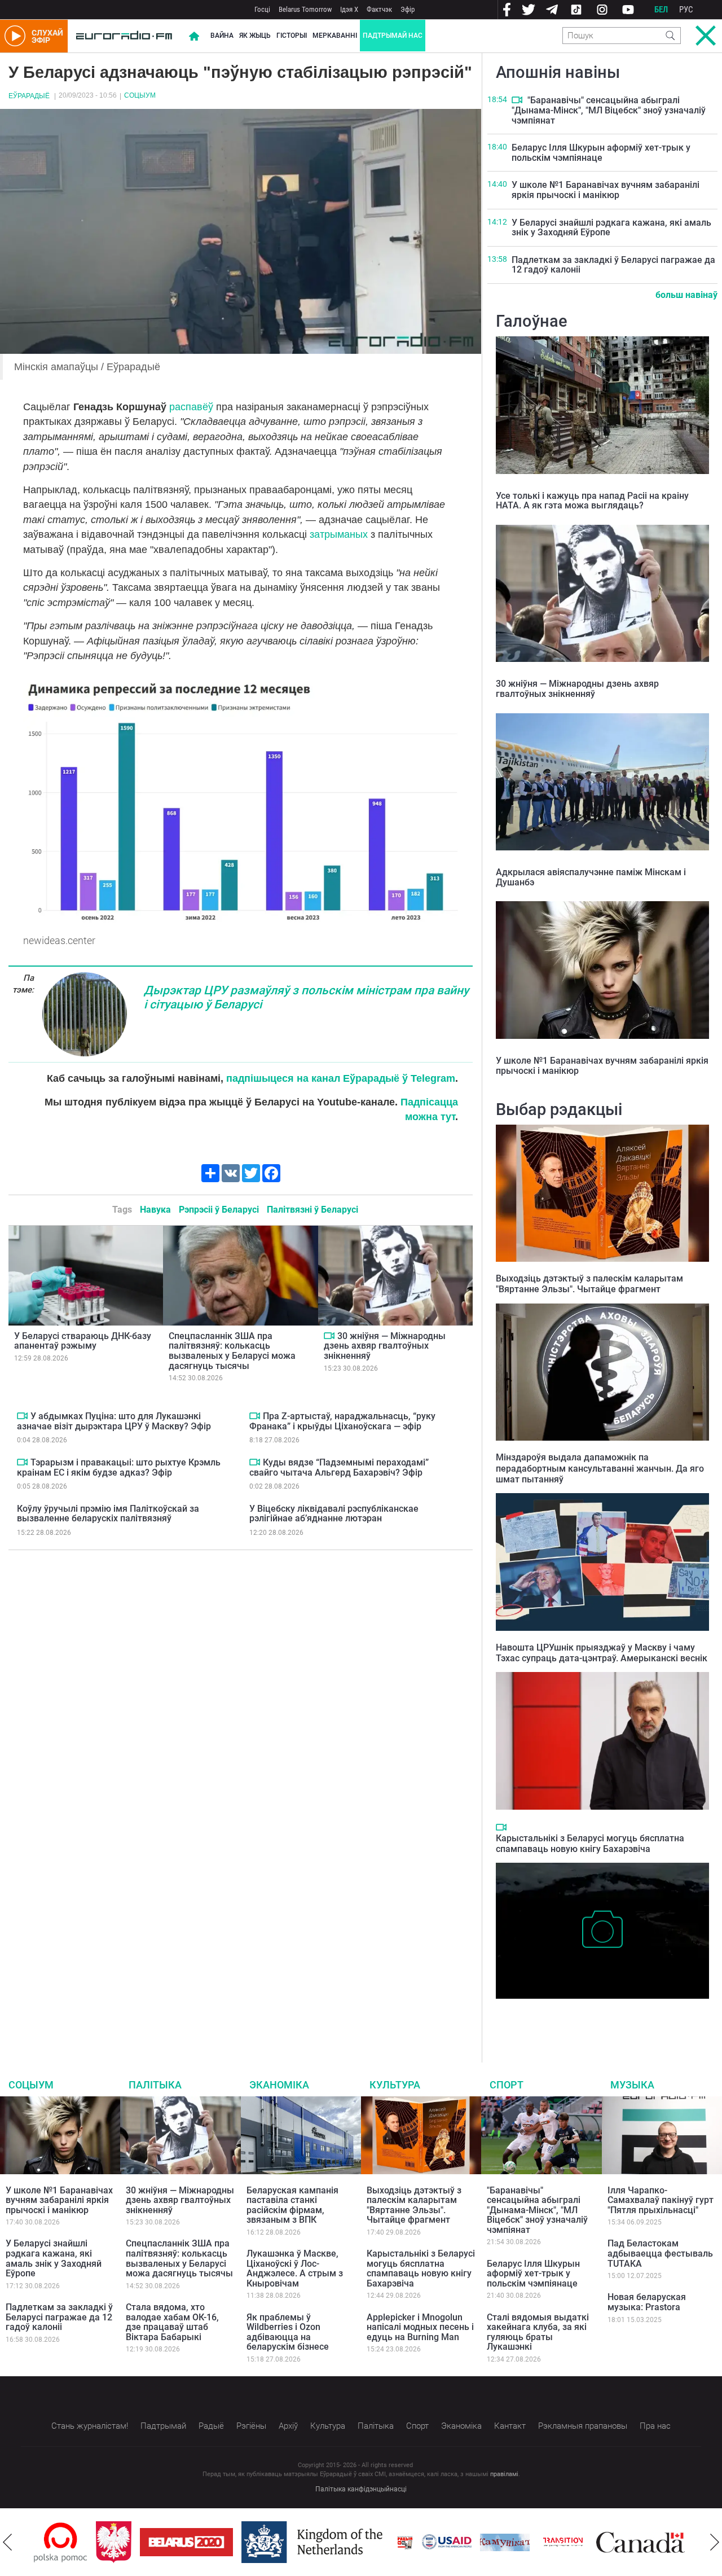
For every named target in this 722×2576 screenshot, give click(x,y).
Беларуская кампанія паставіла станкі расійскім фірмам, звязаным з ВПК (292, 2205)
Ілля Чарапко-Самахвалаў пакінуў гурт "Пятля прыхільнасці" (661, 2200)
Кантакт (510, 2426)
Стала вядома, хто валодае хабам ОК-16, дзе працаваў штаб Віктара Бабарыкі (172, 2322)
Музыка (632, 2085)
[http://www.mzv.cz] (501, 2542)
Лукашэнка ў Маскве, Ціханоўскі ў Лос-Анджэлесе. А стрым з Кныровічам (295, 2268)
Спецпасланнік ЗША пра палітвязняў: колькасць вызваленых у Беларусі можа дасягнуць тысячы (232, 1351)
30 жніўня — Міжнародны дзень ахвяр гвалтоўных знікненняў (385, 1346)
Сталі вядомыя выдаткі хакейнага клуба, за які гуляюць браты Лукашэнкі (538, 2332)
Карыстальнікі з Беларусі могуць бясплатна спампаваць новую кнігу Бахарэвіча (590, 1844)
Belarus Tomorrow (305, 9)
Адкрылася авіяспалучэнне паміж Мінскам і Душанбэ (591, 877)
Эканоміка (279, 2085)
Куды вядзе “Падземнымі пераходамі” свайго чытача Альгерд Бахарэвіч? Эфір (339, 1467)
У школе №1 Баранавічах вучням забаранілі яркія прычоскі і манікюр (606, 190)
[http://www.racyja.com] (343, 2542)
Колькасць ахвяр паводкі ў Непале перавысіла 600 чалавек (598, 2016)
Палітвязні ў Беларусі (312, 1210)
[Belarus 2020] (124, 2542)
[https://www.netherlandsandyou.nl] (253, 2542)
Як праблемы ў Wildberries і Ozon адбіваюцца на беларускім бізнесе (288, 2332)
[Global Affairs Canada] (578, 2542)
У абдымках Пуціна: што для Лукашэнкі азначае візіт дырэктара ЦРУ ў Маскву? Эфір (114, 1421)
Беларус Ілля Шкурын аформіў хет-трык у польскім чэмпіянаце (601, 153)
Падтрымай (163, 2426)
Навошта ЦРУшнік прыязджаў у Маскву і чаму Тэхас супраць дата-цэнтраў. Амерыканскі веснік (602, 1653)
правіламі (504, 2474)
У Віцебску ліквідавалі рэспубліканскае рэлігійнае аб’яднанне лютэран (334, 1514)
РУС (686, 10)
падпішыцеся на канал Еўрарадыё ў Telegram (341, 1078)
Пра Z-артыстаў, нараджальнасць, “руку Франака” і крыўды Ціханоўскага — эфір (342, 1421)
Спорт (507, 2085)
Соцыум (140, 95)
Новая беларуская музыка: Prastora (647, 2302)
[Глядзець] (329, 1336)
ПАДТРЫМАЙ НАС (393, 36)
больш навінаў (686, 295)
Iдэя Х (349, 9)
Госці (262, 9)
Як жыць (255, 36)
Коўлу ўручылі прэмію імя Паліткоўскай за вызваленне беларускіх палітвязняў (108, 1514)
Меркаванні (335, 36)
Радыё (211, 2426)
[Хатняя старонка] (124, 36)
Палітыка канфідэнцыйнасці (361, 2489)
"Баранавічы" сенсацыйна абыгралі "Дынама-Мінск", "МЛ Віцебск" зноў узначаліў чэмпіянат (609, 110)
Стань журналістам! (90, 2426)
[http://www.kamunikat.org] (443, 2542)
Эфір (408, 9)
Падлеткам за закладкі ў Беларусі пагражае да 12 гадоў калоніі (613, 265)
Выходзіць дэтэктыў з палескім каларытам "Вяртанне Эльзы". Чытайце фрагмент (589, 1284)
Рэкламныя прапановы (583, 2426)
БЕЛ (661, 10)
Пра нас (655, 2426)
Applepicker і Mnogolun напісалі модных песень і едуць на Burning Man (420, 2327)
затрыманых (339, 534)
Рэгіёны (251, 2426)
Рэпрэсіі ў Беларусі (219, 1210)
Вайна (222, 36)
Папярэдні (7, 2542)
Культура (395, 2085)
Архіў (288, 2426)
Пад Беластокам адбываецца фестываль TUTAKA (660, 2253)
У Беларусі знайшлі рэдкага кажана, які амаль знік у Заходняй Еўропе (611, 228)
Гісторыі (292, 36)
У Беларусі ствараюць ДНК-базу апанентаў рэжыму (83, 1341)
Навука (155, 1210)
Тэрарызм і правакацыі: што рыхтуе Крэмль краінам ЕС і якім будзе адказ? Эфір (119, 1467)
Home (194, 36)
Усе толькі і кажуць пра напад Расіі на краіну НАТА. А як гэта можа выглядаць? (592, 501)
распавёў (193, 407)
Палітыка (155, 2085)
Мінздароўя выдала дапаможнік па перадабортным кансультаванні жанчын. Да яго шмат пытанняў (600, 1468)
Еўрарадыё (29, 96)
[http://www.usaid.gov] (385, 2542)
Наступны (715, 2542)
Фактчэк (379, 9)
